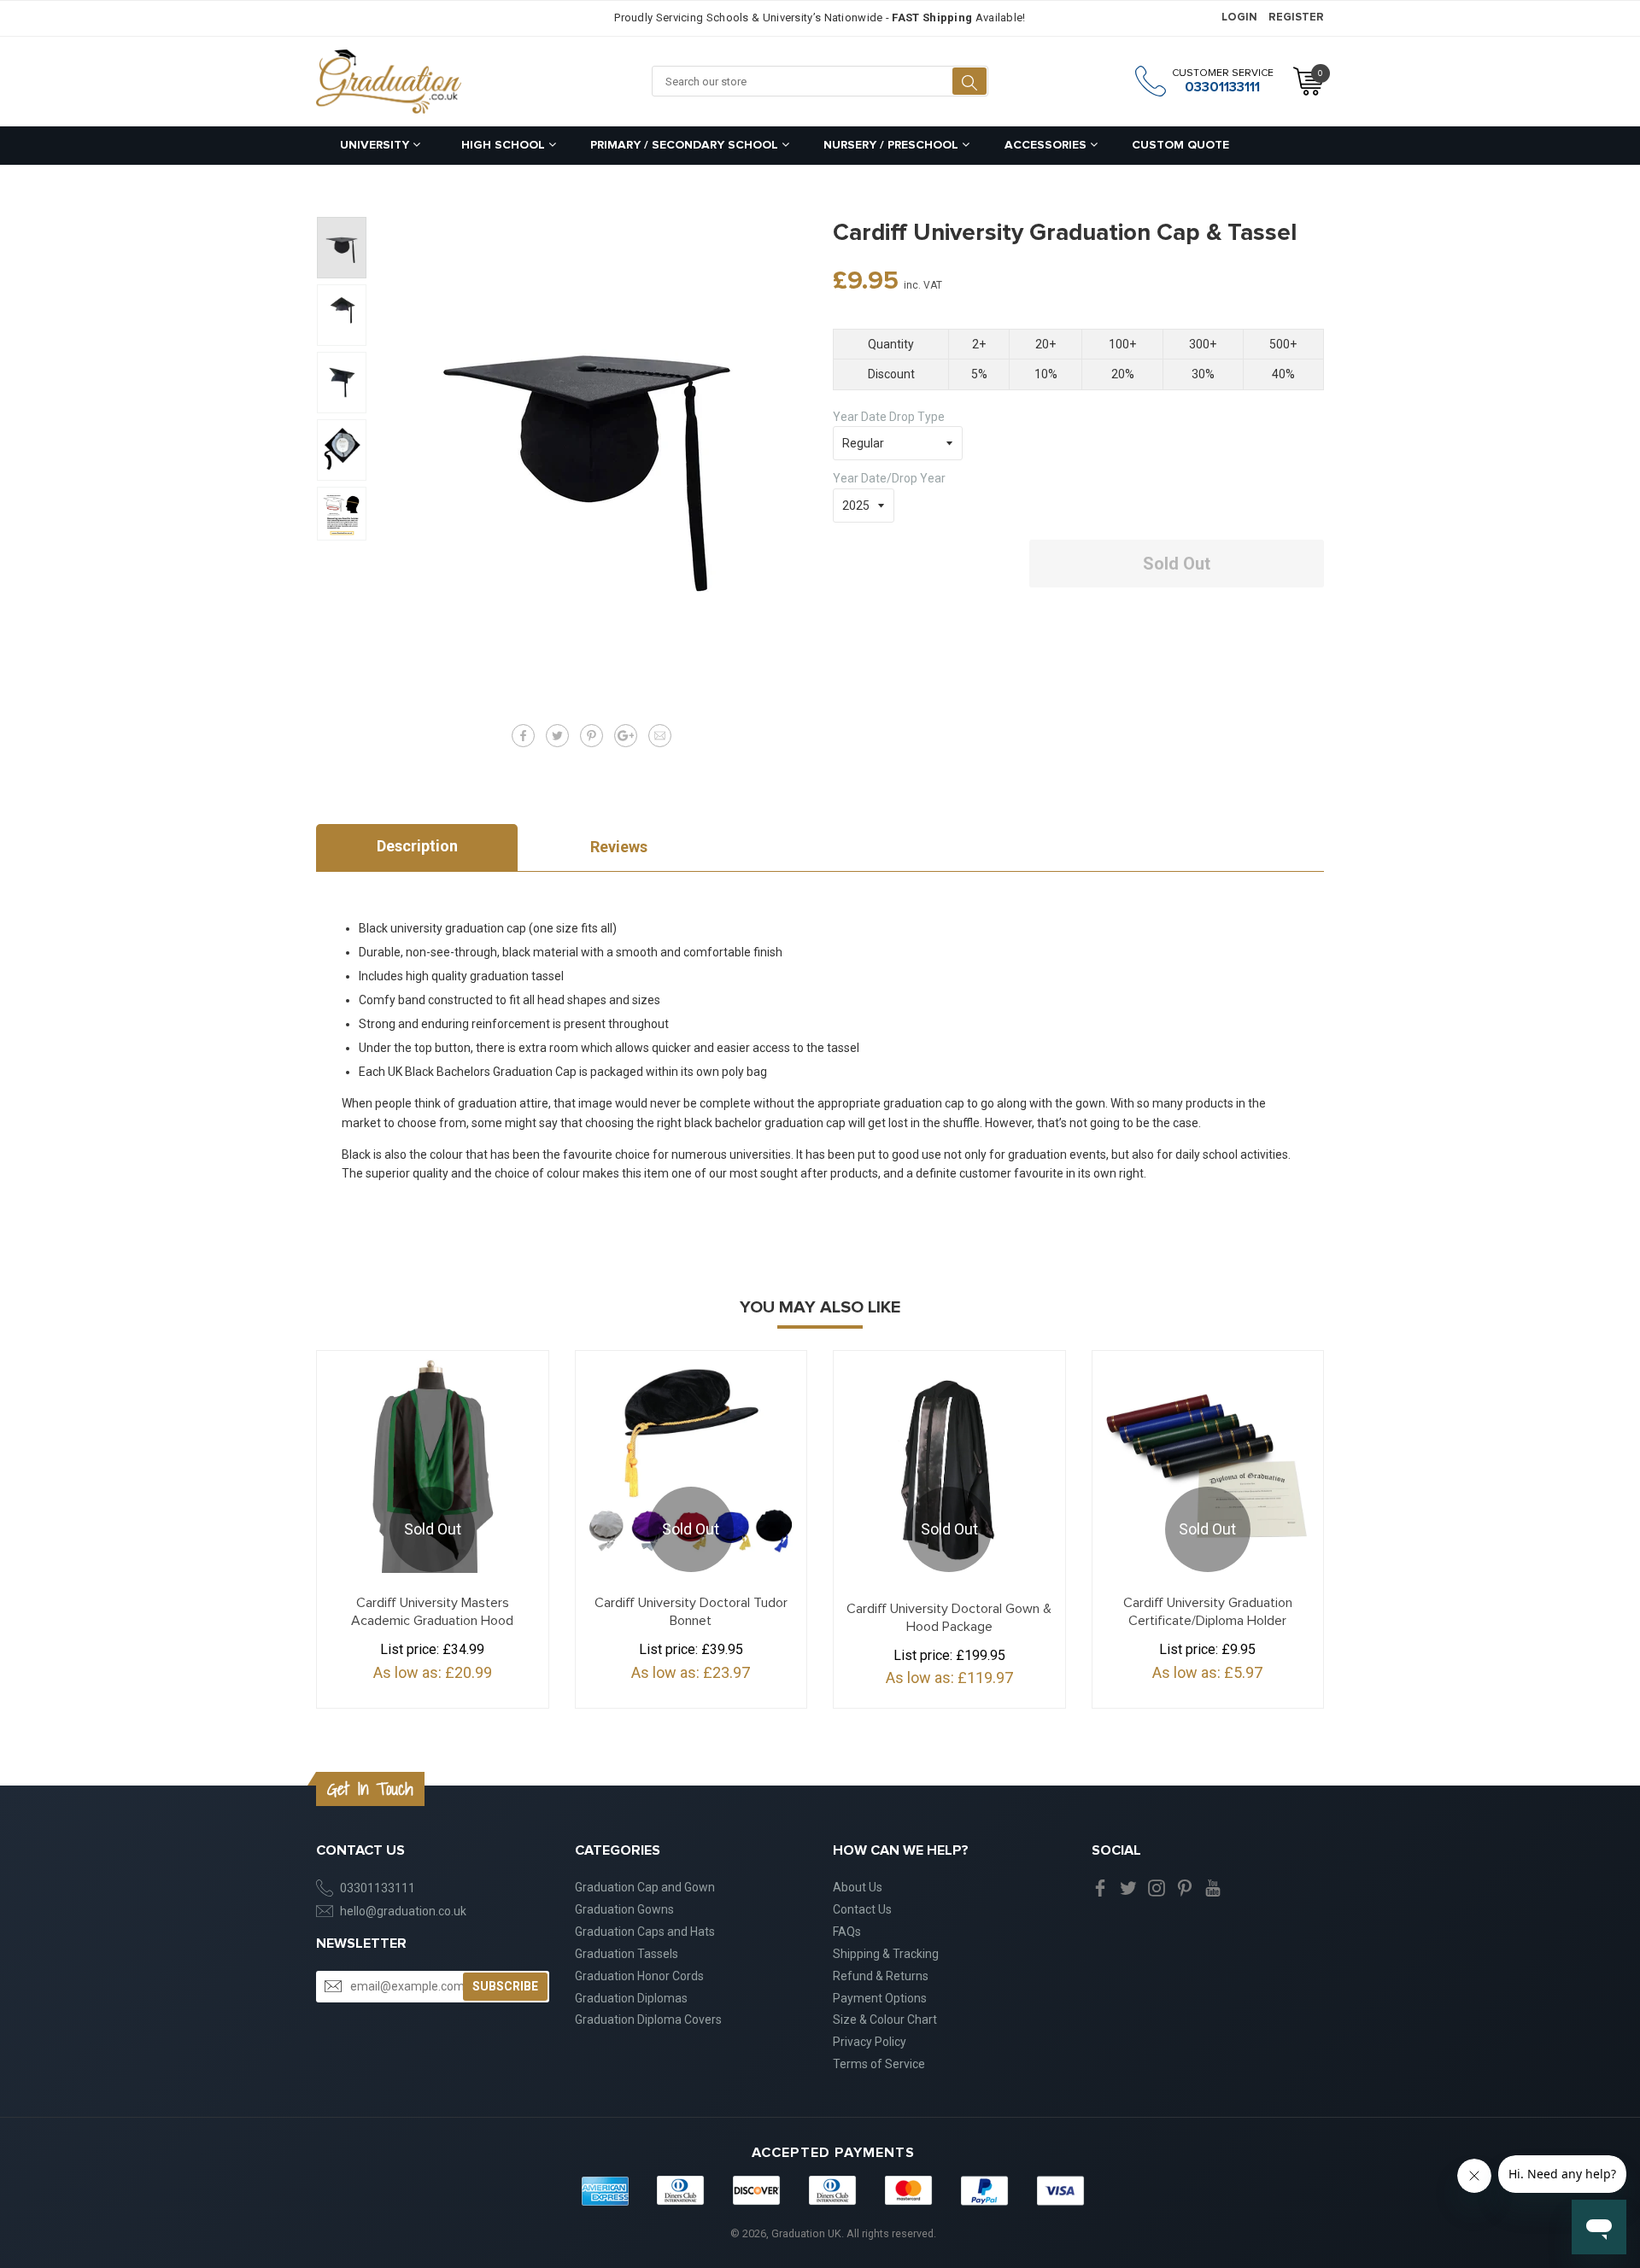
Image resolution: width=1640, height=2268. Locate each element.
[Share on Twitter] (557, 736)
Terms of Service (879, 2064)
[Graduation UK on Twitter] (1128, 1887)
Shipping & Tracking (886, 1954)
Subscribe (505, 1986)
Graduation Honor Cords (639, 1976)
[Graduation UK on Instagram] (1157, 1887)
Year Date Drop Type (889, 417)
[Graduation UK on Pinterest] (1185, 1887)
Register (1296, 18)
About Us (858, 1887)
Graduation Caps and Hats (645, 1932)
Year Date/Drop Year (889, 478)
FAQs (847, 1932)
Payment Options (880, 1998)
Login (1239, 18)
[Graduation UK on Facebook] (1100, 1887)
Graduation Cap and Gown (645, 1887)
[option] (342, 248)
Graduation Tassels (627, 1954)
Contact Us (862, 1909)
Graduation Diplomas (631, 1998)
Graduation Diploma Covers (648, 2020)
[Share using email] (660, 736)
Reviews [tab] (619, 847)
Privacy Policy (870, 2042)
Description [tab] (417, 846)
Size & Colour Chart (885, 2020)
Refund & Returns (881, 1976)
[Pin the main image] (592, 736)
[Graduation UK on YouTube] (1213, 1887)
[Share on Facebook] (523, 736)
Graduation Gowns (624, 1909)
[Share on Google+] (626, 736)
